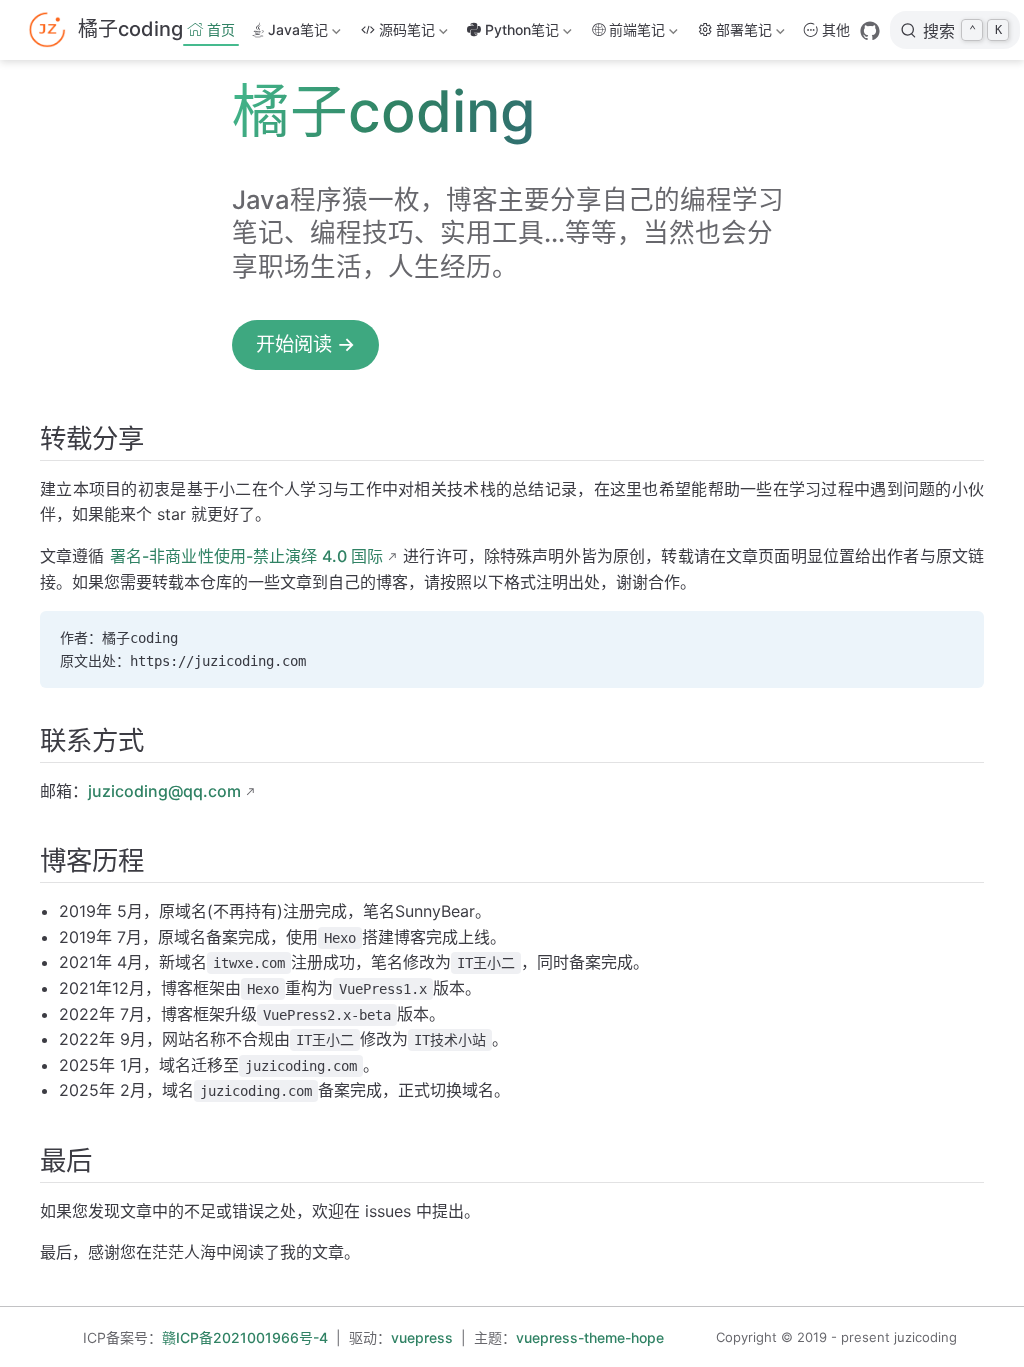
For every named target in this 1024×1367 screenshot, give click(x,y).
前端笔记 (633, 33)
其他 (836, 29)
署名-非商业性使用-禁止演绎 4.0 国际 (246, 556)
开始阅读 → (305, 344)
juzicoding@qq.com (164, 791)
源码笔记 (407, 33)
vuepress (422, 1337)
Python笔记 (518, 33)
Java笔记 (296, 33)
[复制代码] (957, 638)
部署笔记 (744, 33)
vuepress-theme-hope (590, 1337)
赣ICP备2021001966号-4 (245, 1337)
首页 (221, 29)
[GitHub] (870, 31)
